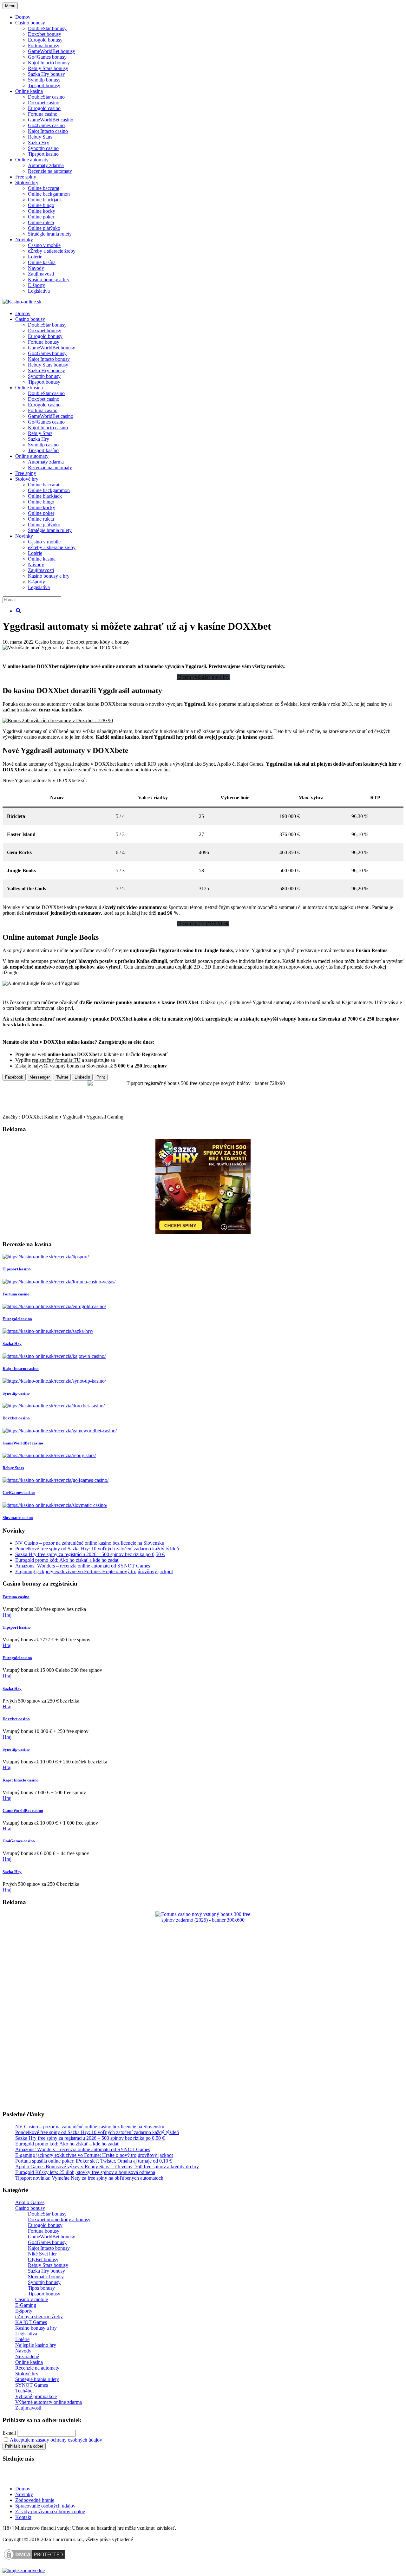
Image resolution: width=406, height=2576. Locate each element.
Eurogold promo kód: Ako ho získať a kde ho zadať (67, 1560)
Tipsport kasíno (43, 154)
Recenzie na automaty (50, 171)
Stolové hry (27, 182)
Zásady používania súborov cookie (50, 2511)
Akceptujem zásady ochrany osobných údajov (56, 2440)
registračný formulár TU (56, 1060)
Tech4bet (24, 2391)
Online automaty (32, 160)
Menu (10, 6)
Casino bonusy (30, 23)
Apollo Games (30, 2202)
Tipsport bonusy (44, 85)
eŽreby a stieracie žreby (52, 251)
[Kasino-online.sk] (22, 302)
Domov (23, 2489)
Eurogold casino (44, 108)
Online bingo (41, 205)
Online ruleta (41, 222)
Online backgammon (49, 194)
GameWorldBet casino (51, 120)
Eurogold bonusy (45, 40)
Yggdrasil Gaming (105, 1117)
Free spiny (26, 177)
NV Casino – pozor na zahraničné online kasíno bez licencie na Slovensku (90, 1543)
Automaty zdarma (46, 165)
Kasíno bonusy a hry (49, 279)
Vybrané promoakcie (36, 2396)
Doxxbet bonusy (45, 34)
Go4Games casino (46, 125)
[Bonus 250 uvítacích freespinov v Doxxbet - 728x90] (58, 720)
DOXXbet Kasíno (40, 1117)
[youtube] (24, 2478)
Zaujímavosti (41, 274)
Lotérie (35, 257)
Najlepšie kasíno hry (36, 2345)
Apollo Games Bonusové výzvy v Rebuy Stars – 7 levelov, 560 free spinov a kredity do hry (107, 2167)
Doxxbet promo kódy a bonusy (98, 642)
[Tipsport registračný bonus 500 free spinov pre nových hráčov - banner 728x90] (203, 1083)
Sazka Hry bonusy (46, 74)
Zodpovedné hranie (35, 2500)
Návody (36, 268)
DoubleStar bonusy (47, 28)
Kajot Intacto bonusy (49, 63)
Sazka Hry (39, 143)
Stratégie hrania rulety (50, 234)
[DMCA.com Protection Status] (34, 2559)
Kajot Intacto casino (48, 131)
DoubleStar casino (46, 97)
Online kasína (29, 91)
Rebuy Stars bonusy (48, 68)
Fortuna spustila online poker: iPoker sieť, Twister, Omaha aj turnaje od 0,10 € (94, 2161)
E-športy (36, 285)
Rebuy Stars (40, 137)
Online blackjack (45, 200)
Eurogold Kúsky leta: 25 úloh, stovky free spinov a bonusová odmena (85, 2172)
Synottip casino (43, 148)
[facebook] (44, 2478)
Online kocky (42, 211)
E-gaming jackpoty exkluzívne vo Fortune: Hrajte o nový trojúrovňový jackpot (94, 1571)
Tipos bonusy (41, 2288)
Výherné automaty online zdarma (49, 2402)
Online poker (41, 217)
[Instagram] (64, 2478)
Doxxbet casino (44, 103)
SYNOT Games (32, 2385)
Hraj (7, 1615)
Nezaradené (27, 2356)
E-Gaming (26, 2305)
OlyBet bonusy (43, 2259)
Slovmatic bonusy (46, 2277)
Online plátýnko (44, 228)
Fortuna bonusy (44, 45)
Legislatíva (39, 291)
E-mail (9, 2433)
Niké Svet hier (42, 2254)
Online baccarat (44, 188)
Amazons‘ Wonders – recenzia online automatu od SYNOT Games (83, 1566)
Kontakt (23, 2517)
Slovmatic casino (18, 1518)
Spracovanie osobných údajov (45, 2506)
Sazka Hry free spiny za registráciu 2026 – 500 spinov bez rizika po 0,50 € (90, 1554)
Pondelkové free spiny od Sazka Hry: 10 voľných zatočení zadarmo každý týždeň (97, 1549)
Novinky (24, 240)
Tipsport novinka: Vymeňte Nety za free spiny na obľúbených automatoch (89, 2178)
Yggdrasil (72, 1117)
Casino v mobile (44, 245)
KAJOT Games (31, 2322)
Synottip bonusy (44, 80)
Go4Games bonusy (47, 57)
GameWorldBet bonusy (52, 51)
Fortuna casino (43, 114)
